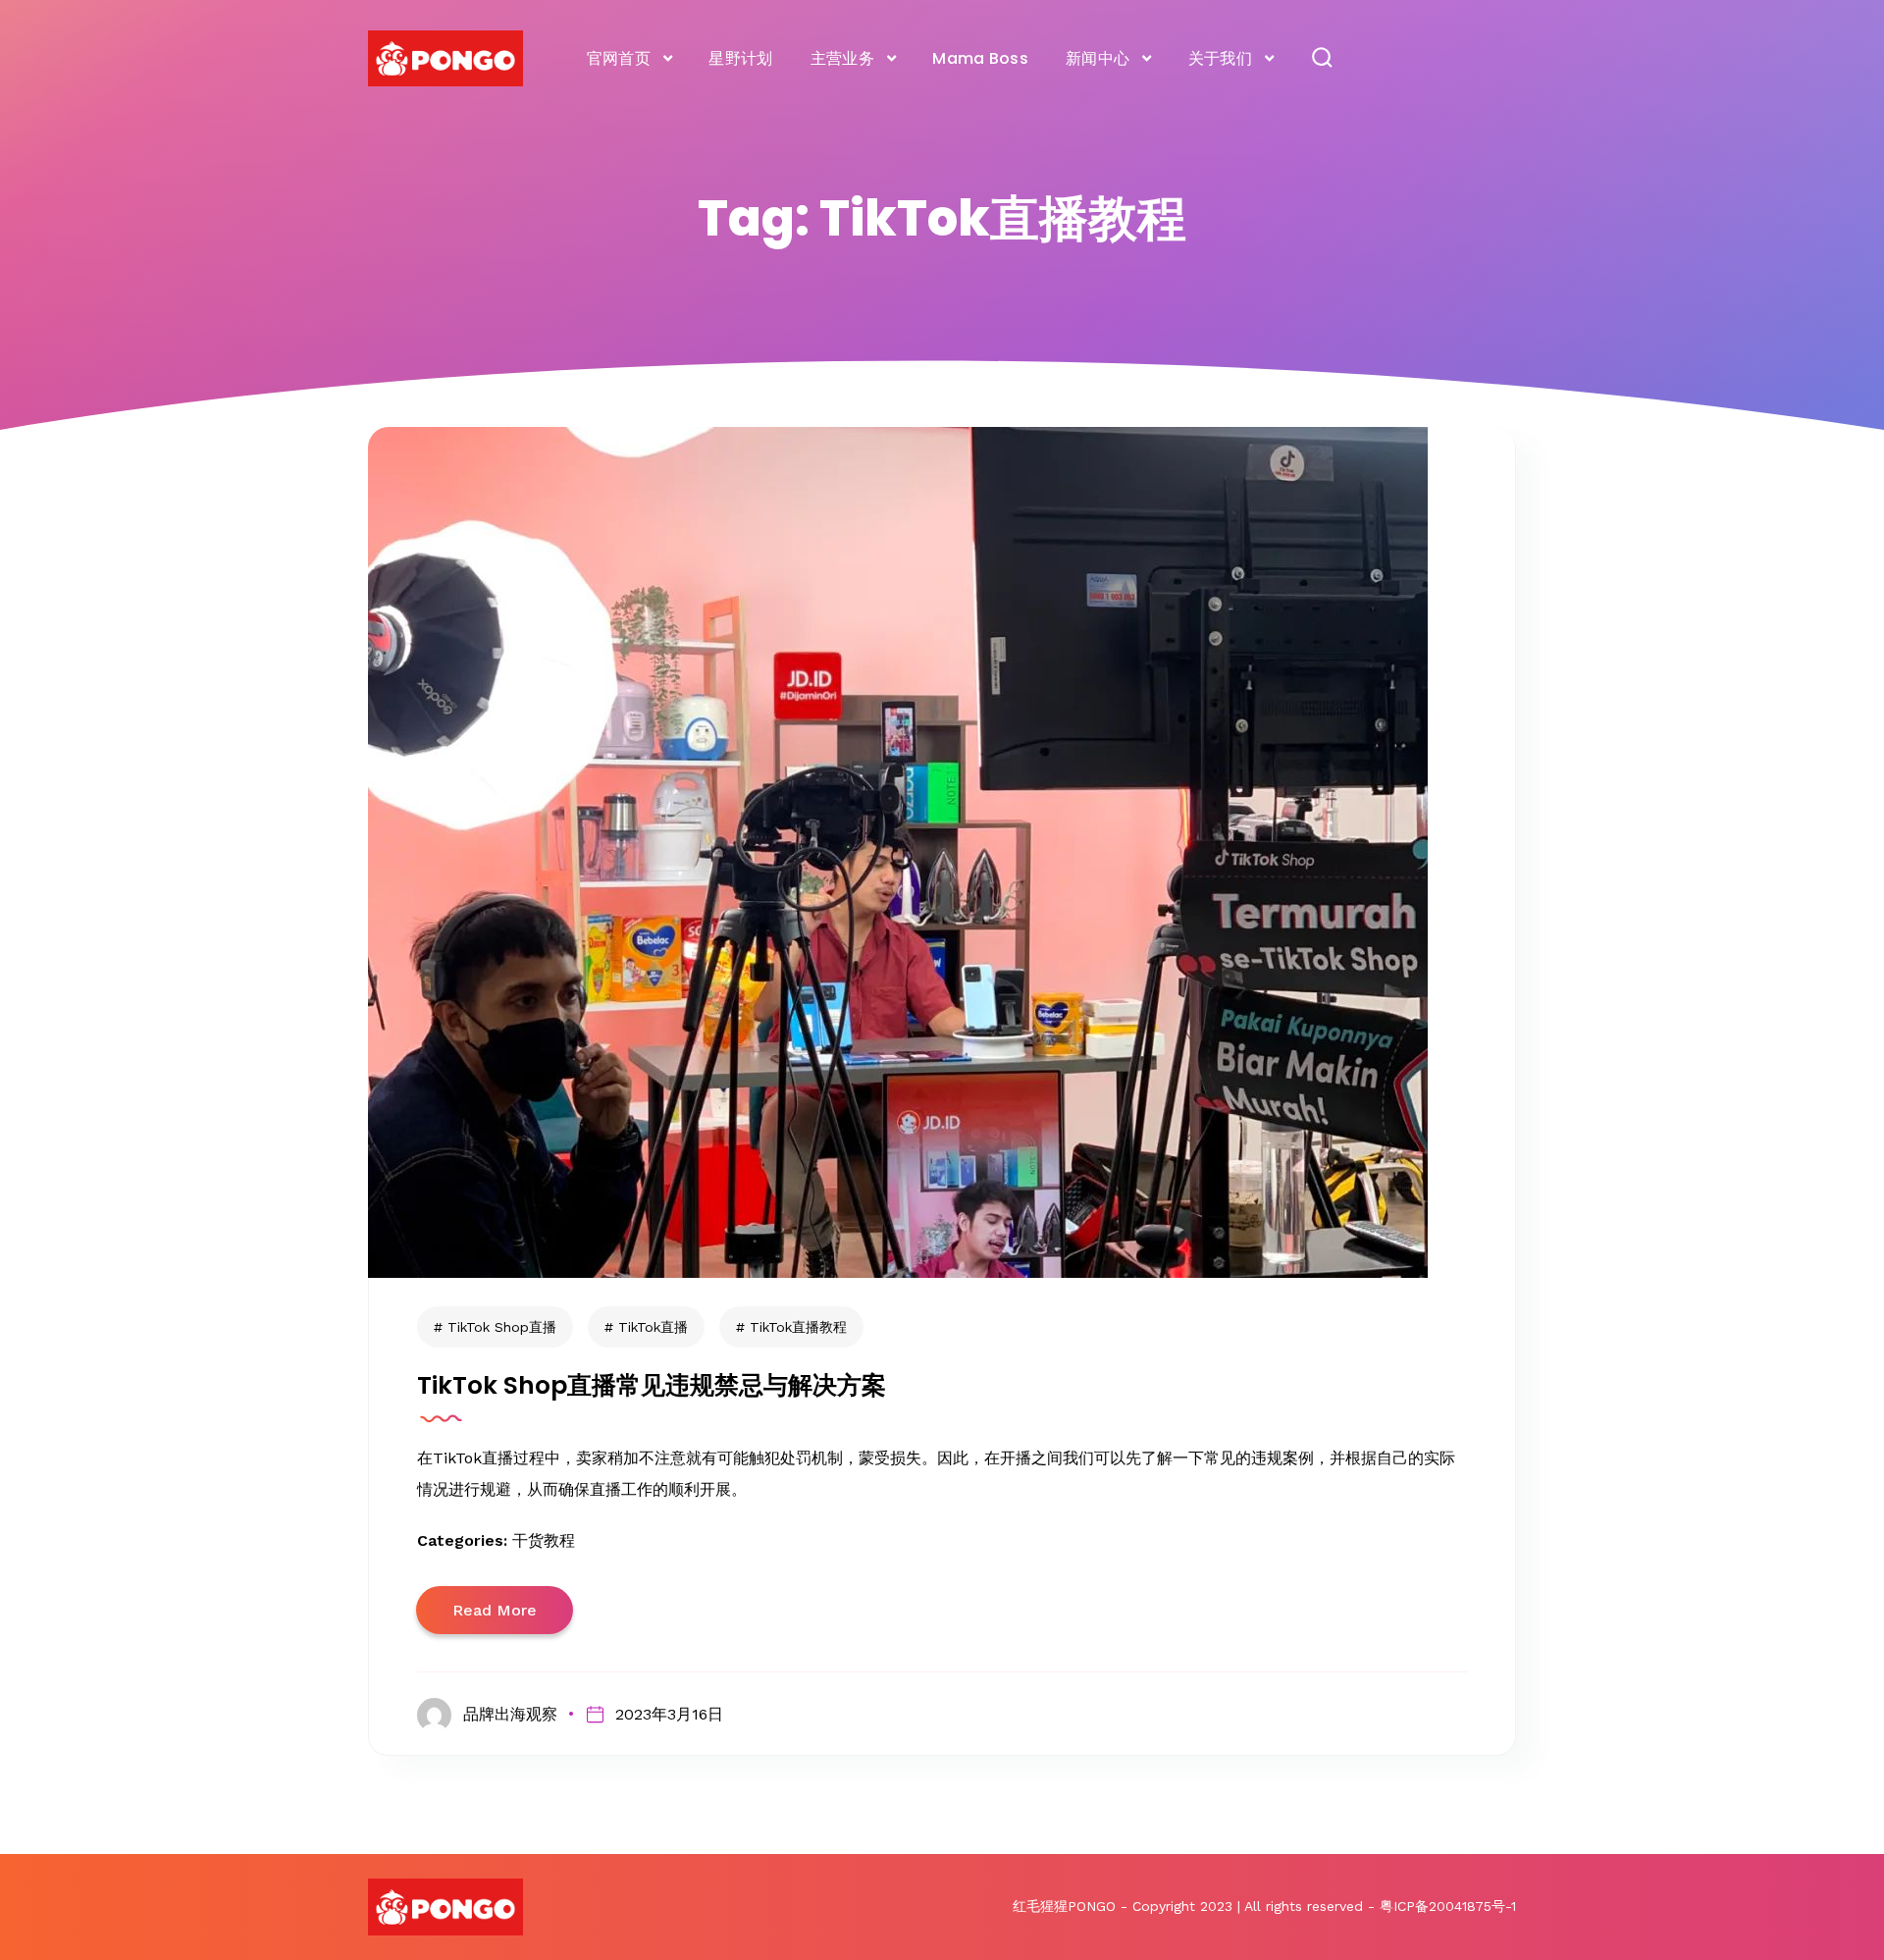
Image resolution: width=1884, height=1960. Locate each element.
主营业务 (842, 58)
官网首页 (619, 58)
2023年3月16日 (669, 1714)
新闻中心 (1098, 58)
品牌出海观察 (510, 1714)
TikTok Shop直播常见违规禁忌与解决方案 (652, 1385)
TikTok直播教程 (798, 1327)
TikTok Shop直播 (502, 1327)
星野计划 (740, 58)
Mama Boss (980, 58)
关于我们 (1220, 58)
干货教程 (544, 1540)
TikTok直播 (653, 1327)
